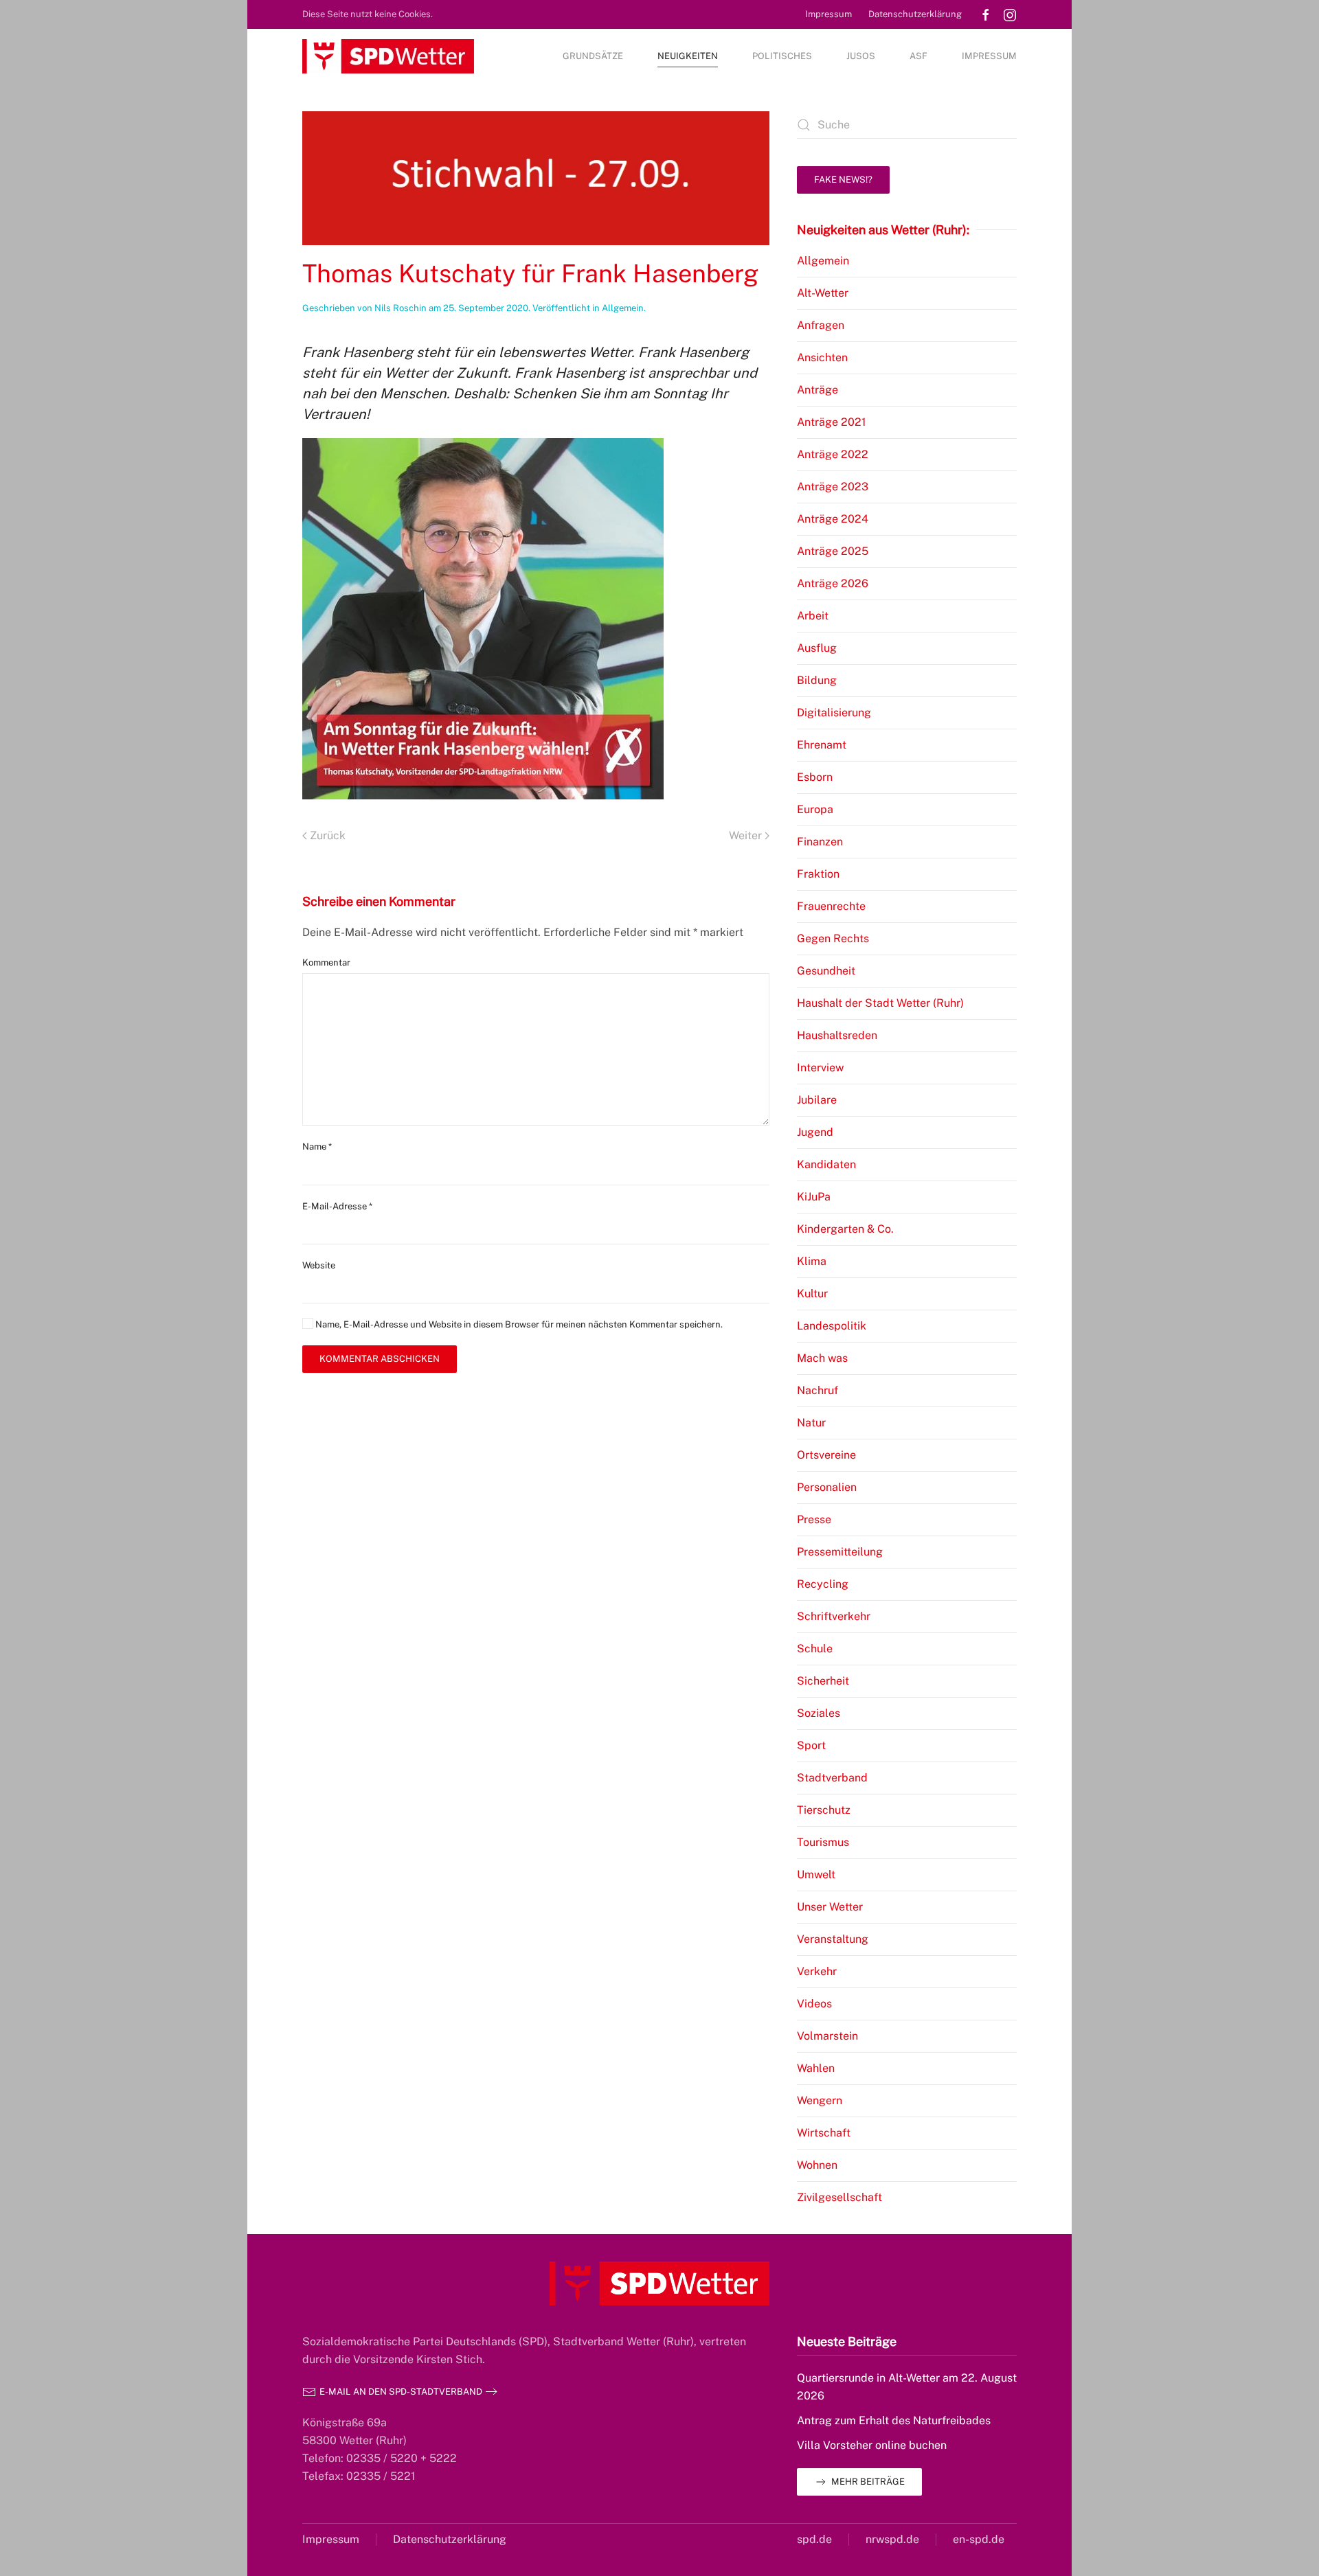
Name (317, 1147)
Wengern (820, 2100)
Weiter (745, 835)
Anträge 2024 (833, 519)
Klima (812, 1261)
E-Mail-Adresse (337, 1206)
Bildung (817, 680)
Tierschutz (824, 1810)
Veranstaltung (833, 1939)
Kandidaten (826, 1164)
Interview (820, 1068)
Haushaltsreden (837, 1035)
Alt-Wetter (823, 293)
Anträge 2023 (833, 487)
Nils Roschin (401, 308)
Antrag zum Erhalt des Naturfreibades (894, 2420)
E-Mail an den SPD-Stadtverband (401, 2392)
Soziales (819, 1713)
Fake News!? (843, 180)
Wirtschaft (824, 2133)
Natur (811, 1423)
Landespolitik (832, 1326)
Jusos (861, 56)
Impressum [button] (989, 56)
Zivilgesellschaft (839, 2197)
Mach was (822, 1358)
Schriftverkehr (834, 1616)
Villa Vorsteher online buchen (872, 2445)
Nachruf (818, 1390)
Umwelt (816, 1874)
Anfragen (821, 325)
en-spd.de (979, 2539)
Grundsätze (593, 56)
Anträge (818, 390)
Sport (811, 1745)
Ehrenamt (822, 745)
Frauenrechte (831, 906)
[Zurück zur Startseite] (388, 56)
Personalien (827, 1487)
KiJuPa (814, 1197)
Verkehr (817, 1971)
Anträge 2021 (832, 422)
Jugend (815, 1132)
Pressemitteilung (840, 1552)
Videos (814, 2004)
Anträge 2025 (833, 551)
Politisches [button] (782, 56)
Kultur (812, 1293)
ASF (918, 56)
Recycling (823, 1584)
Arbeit (813, 616)
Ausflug (817, 648)
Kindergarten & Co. (845, 1229)
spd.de (814, 2539)
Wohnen (817, 2165)
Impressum (828, 14)
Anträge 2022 (833, 454)
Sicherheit (823, 1681)
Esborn (815, 777)
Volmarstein (827, 2036)
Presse (814, 1519)
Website (319, 1265)
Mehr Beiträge (868, 2482)
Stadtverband (832, 1778)
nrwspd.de (892, 2539)
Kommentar (326, 962)
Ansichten (822, 357)
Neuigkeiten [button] (688, 56)
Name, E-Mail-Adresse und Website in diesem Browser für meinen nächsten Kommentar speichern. (518, 1324)
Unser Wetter (830, 1907)
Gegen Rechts (833, 938)
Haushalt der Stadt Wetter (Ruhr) (880, 1003)
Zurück (328, 835)
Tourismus (823, 1842)
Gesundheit (826, 971)
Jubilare (817, 1100)
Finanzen (820, 842)
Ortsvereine (826, 1455)
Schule (815, 1649)
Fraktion (818, 874)
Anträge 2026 (833, 583)
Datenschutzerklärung (915, 14)
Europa (815, 809)
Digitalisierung (834, 713)
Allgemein (623, 308)
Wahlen (816, 2068)
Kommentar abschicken (380, 1359)
